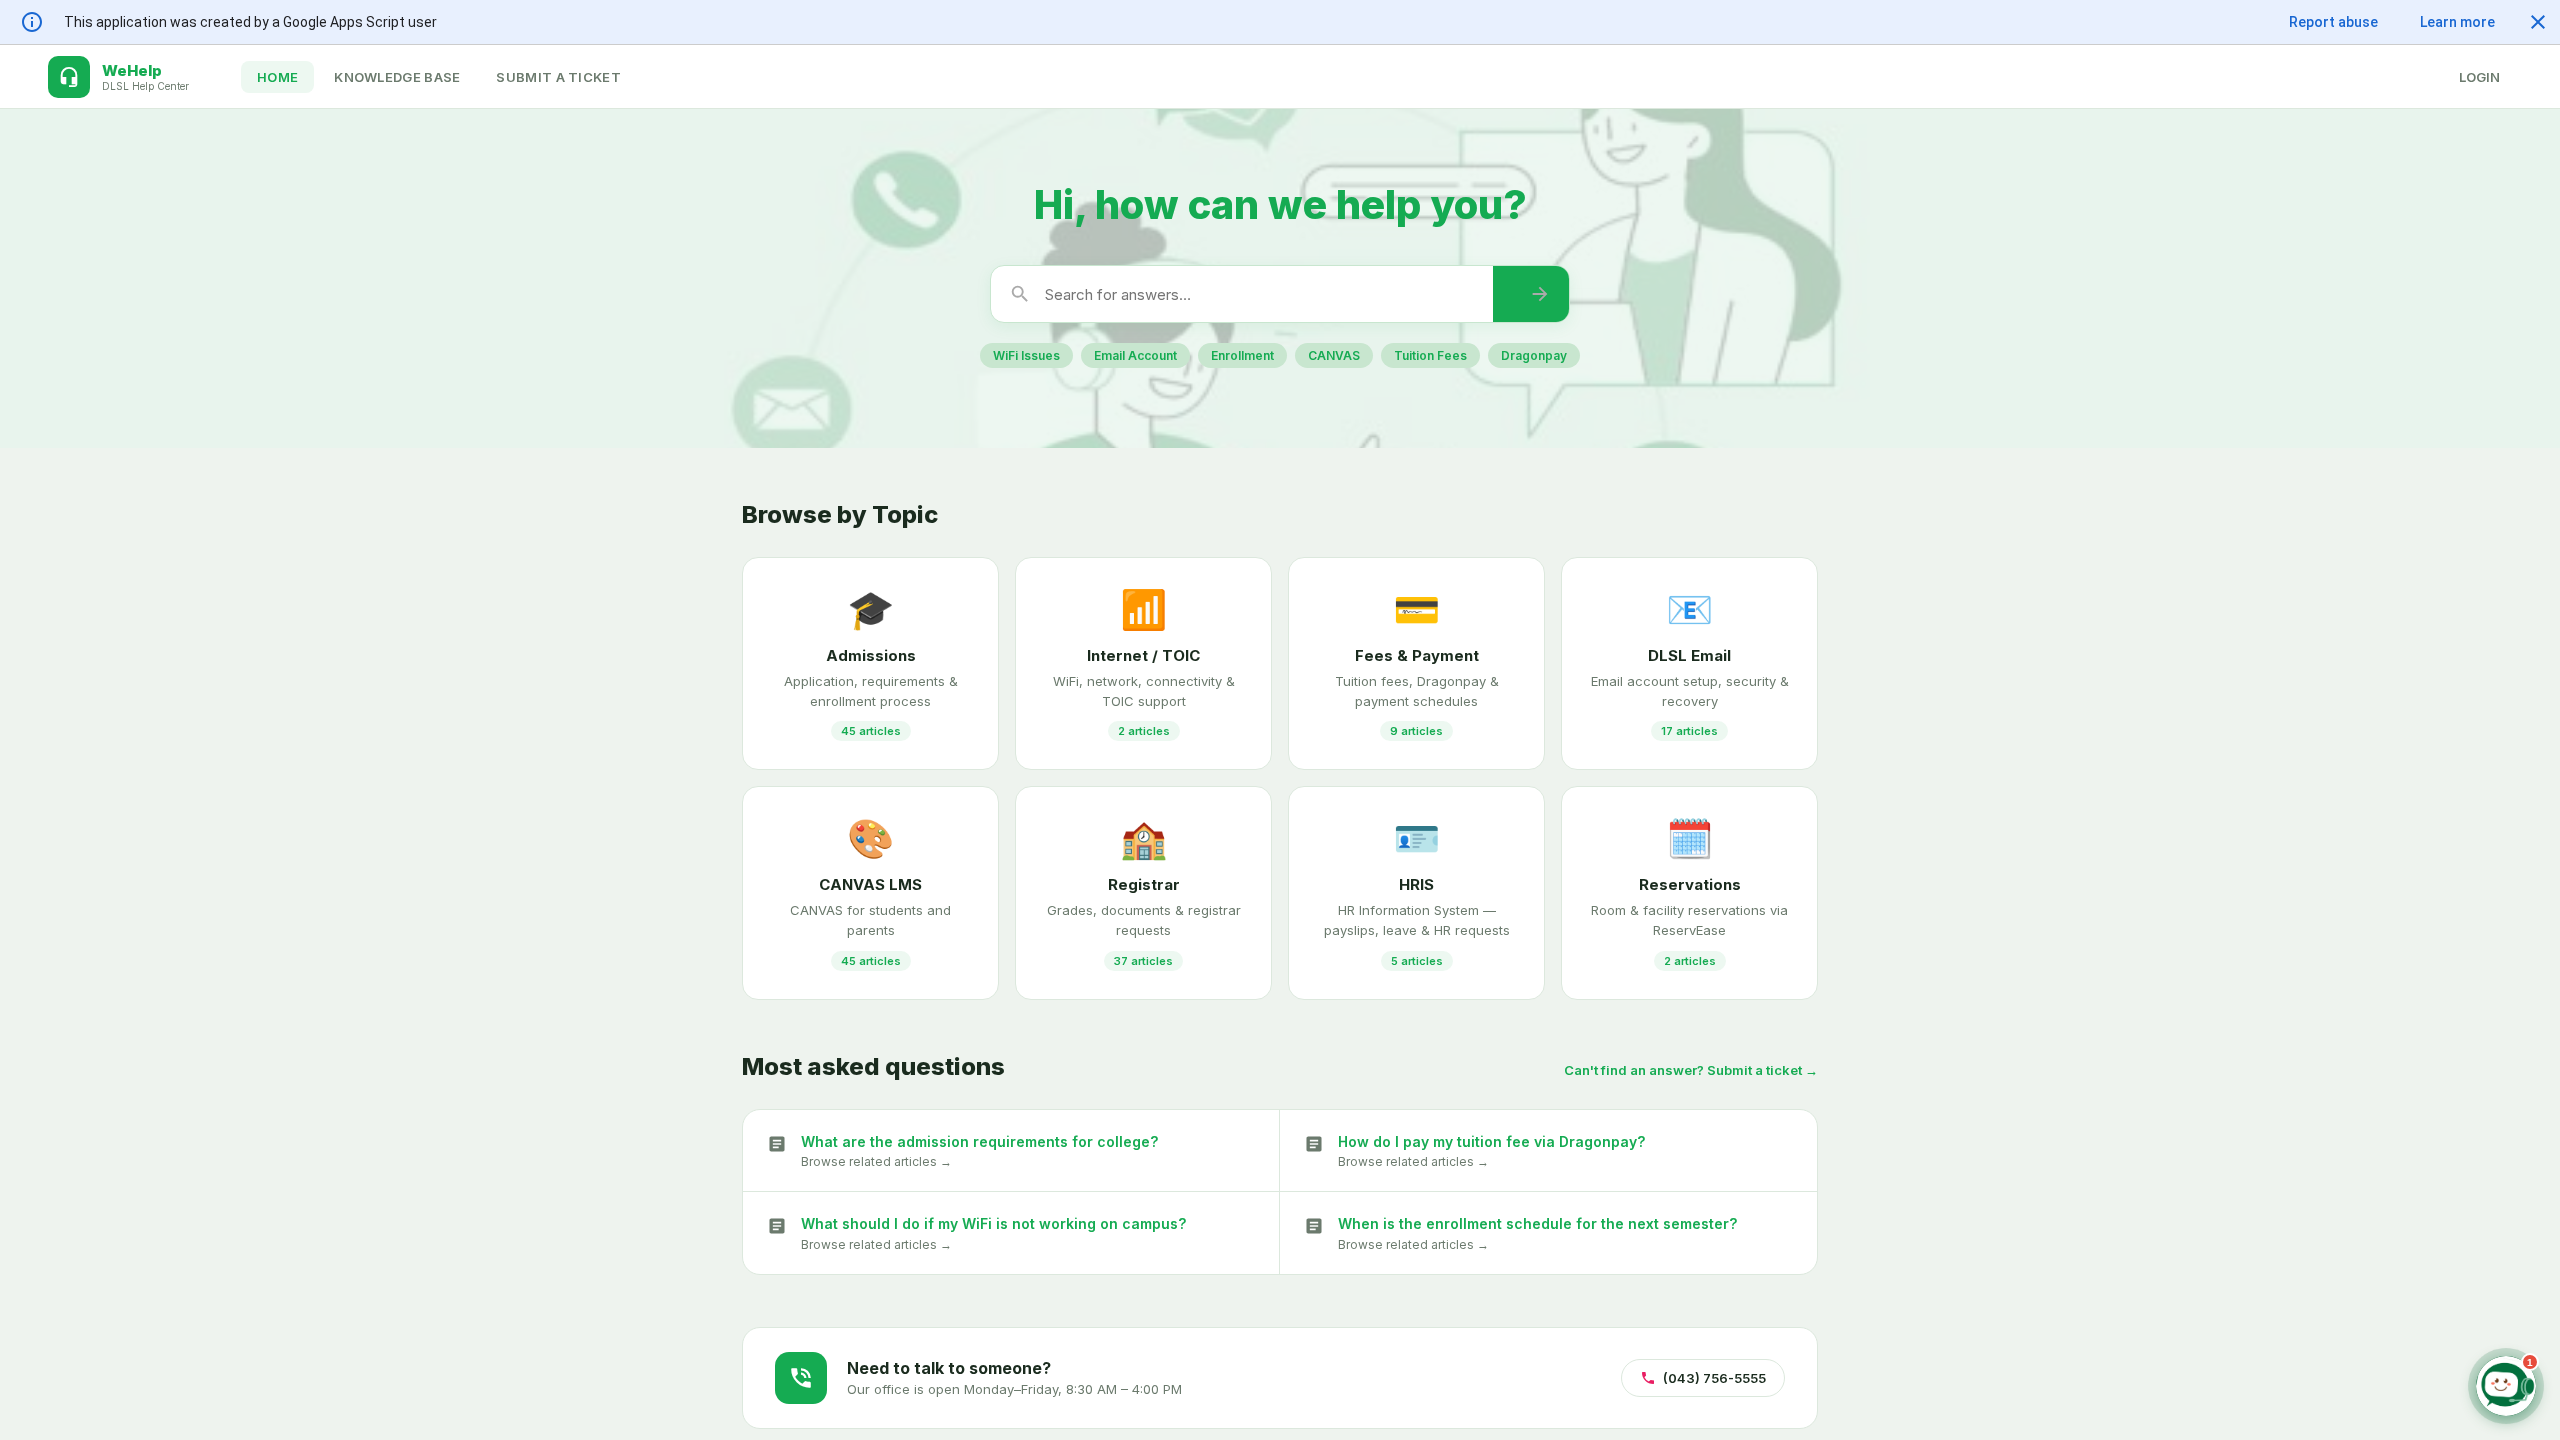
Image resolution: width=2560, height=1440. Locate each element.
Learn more (2457, 22)
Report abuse (2333, 22)
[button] (2538, 22)
